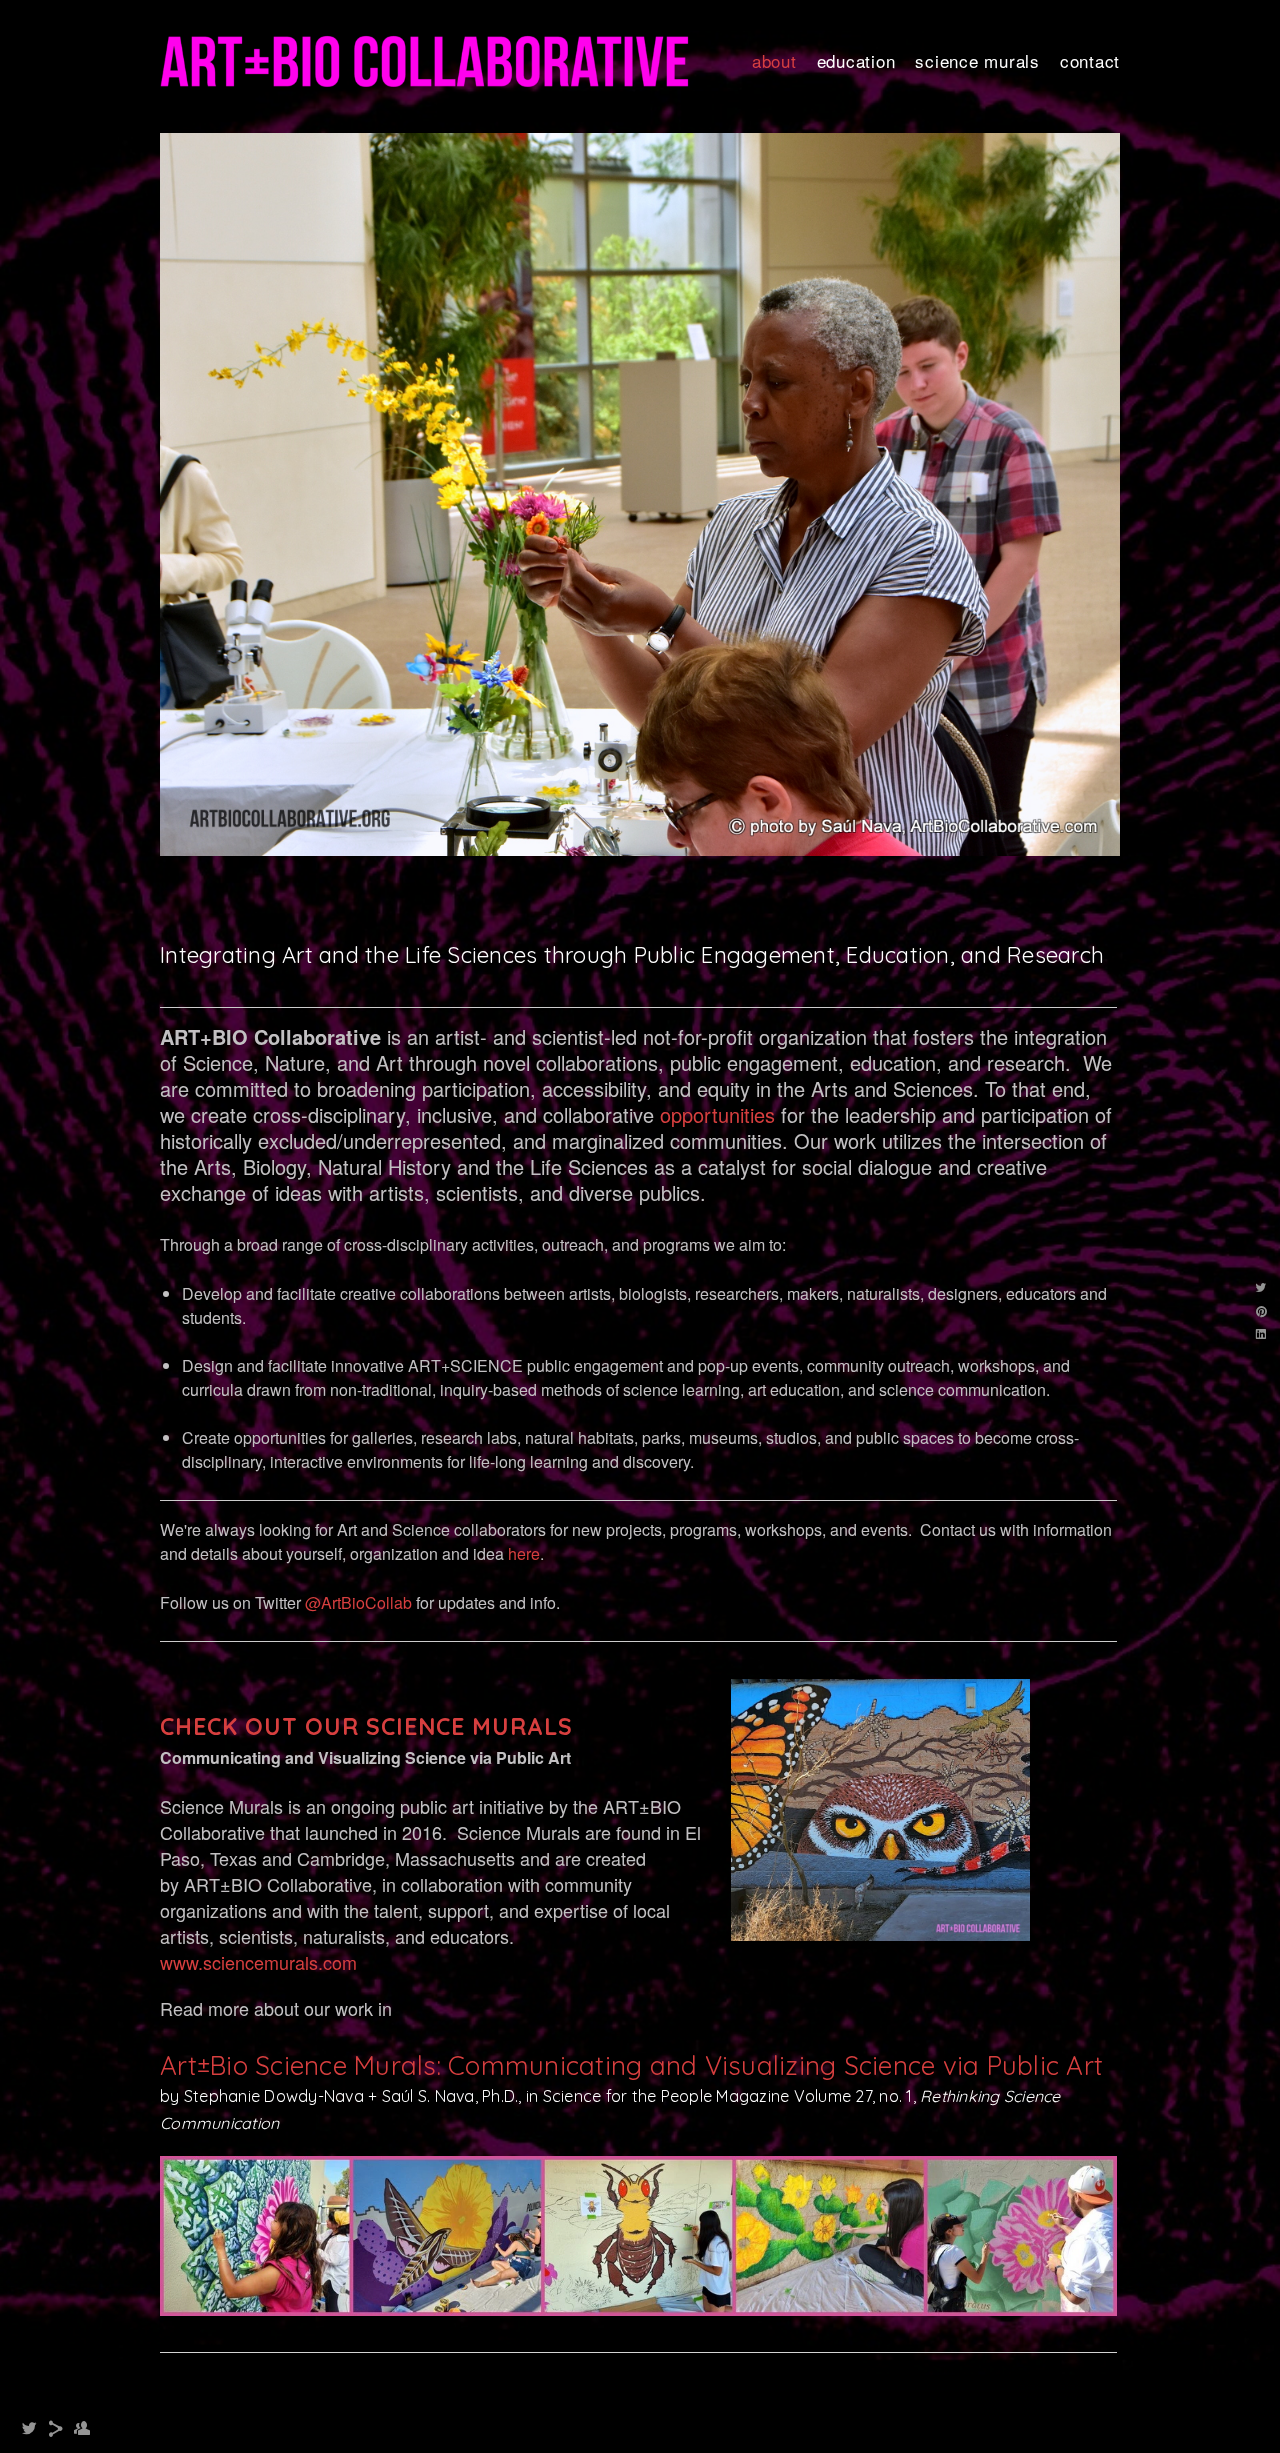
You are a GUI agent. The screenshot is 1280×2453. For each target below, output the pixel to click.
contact (1090, 60)
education (856, 60)
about (774, 60)
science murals (977, 60)
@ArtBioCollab (358, 1849)
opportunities (717, 1360)
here (524, 1799)
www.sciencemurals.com (258, 2208)
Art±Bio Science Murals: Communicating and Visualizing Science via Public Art (631, 2312)
